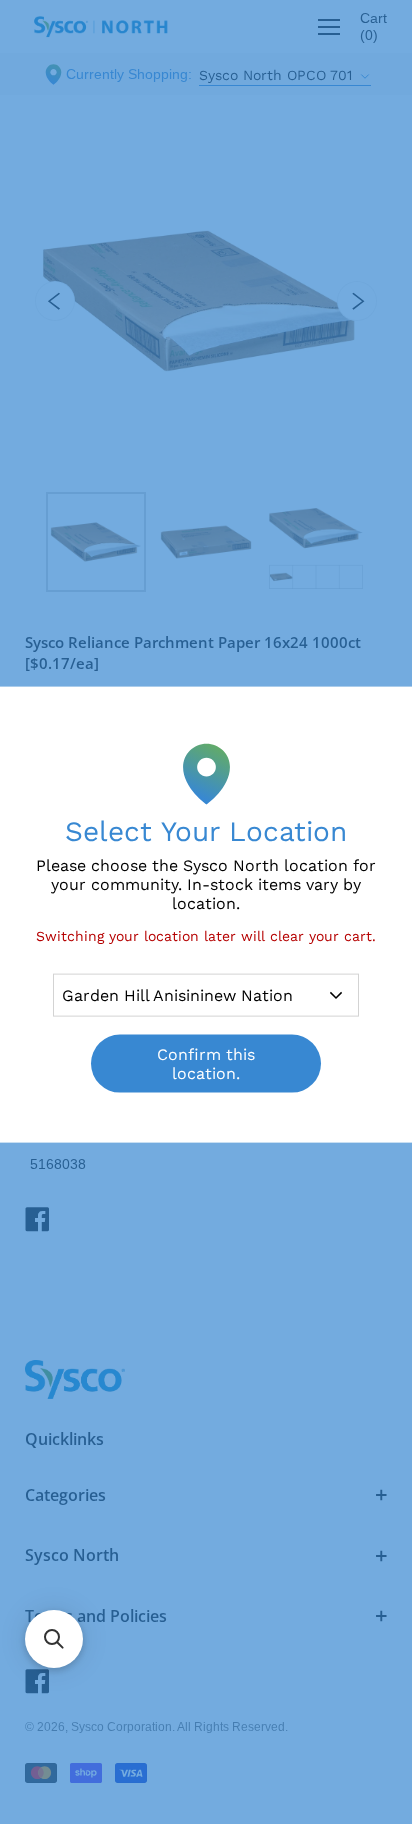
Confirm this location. (206, 1064)
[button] (54, 1639)
